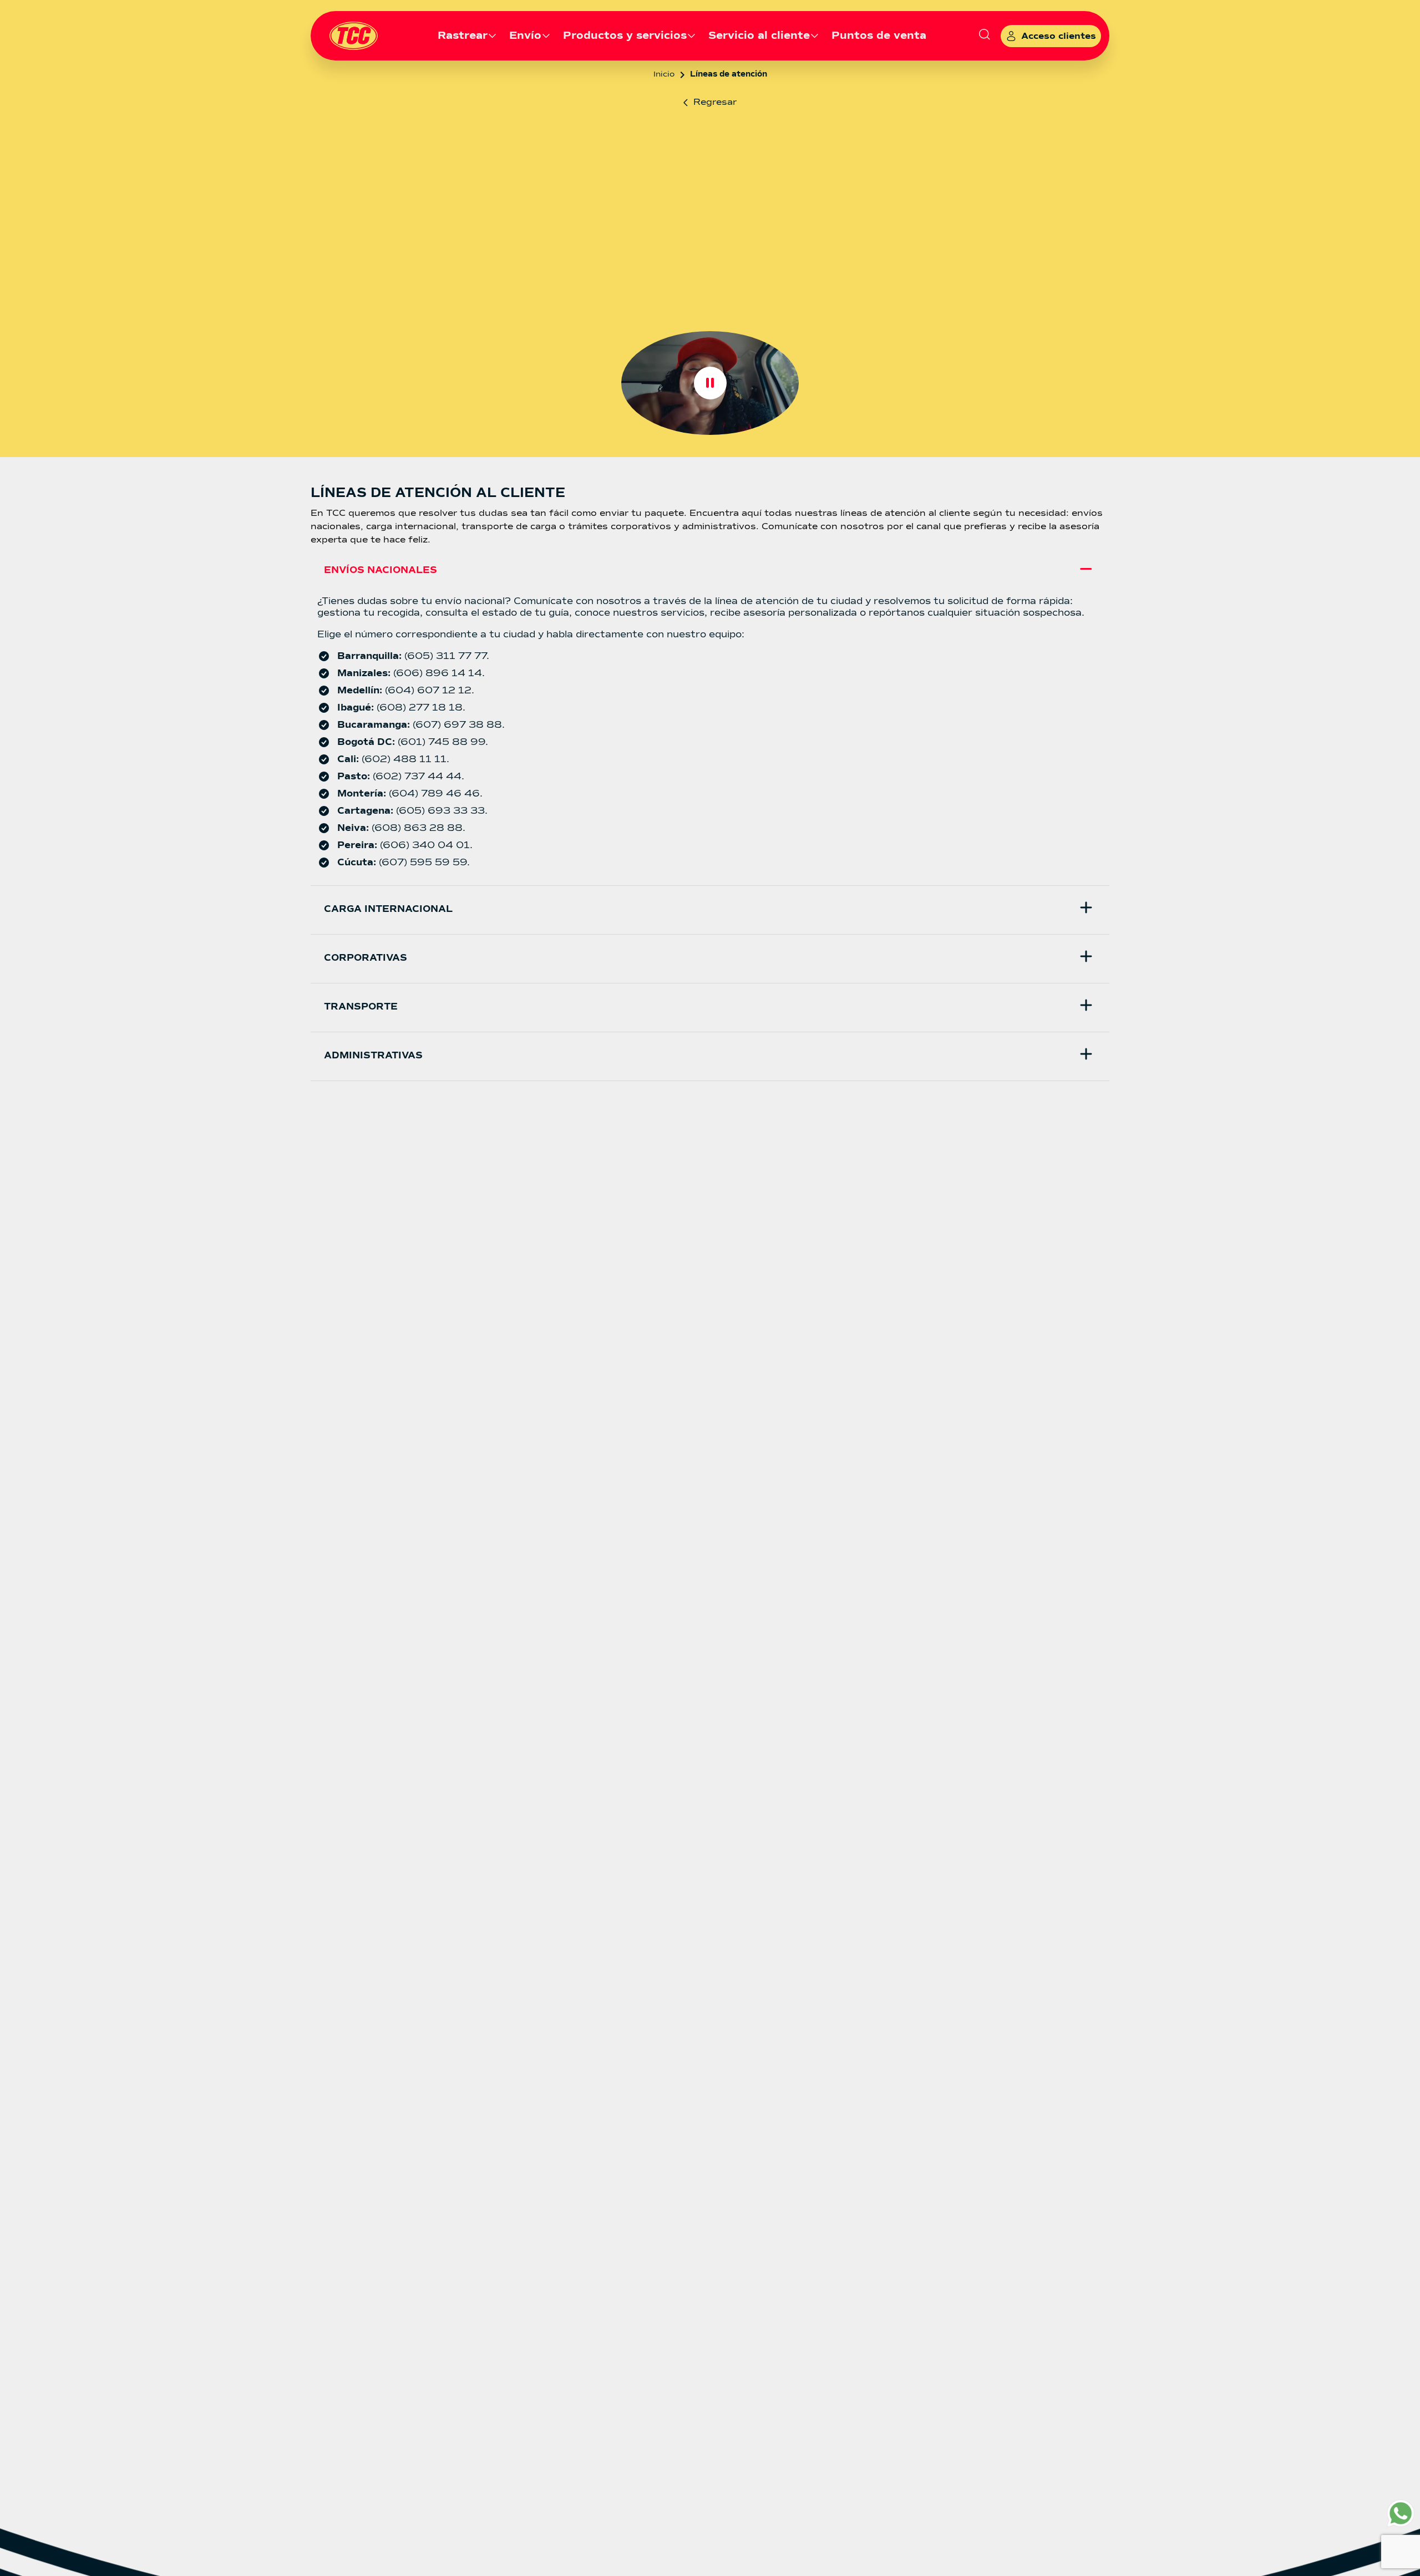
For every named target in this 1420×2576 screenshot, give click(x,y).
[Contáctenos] (1401, 2513)
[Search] (985, 36)
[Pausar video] (710, 383)
